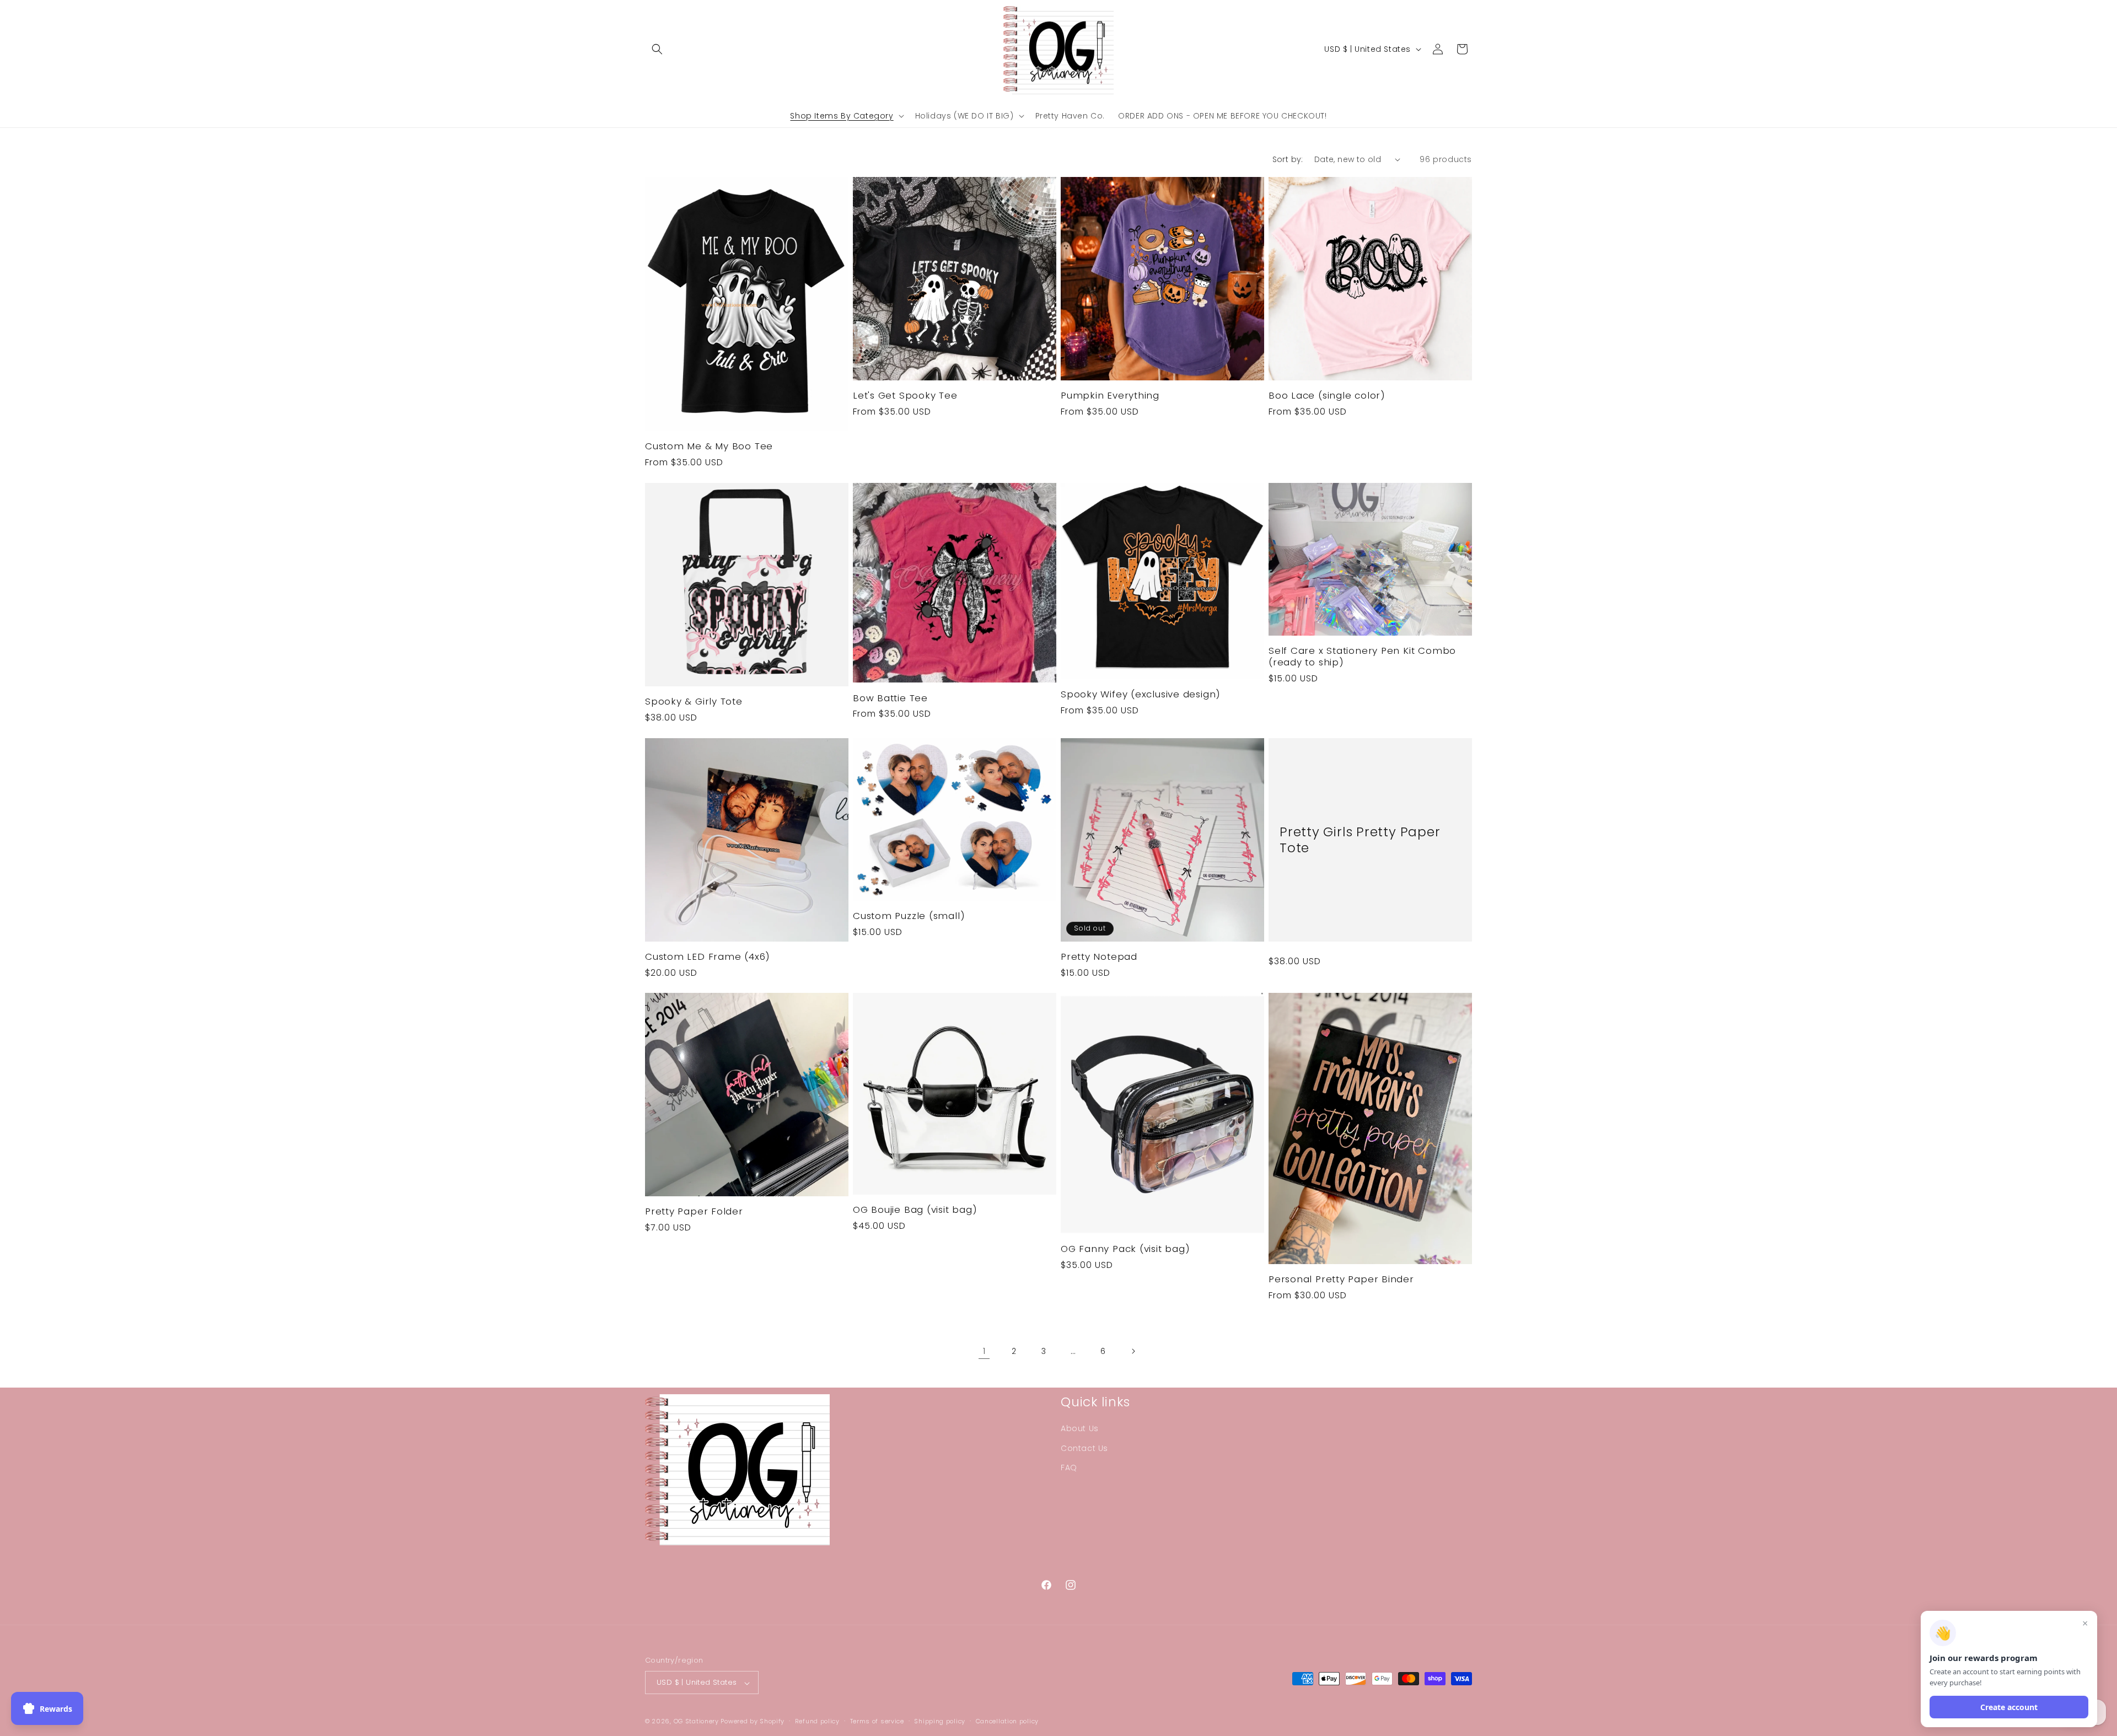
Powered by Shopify (753, 1722)
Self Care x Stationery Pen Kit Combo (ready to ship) (1362, 656)
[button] (657, 49)
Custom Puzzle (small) (909, 916)
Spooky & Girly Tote (694, 702)
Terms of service (877, 1721)
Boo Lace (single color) (1327, 396)
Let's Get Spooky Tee (905, 396)
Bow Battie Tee (890, 698)
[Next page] (1133, 1351)
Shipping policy (940, 1721)
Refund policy (817, 1721)
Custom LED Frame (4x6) (708, 957)
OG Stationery (696, 1722)
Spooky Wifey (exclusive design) (1141, 694)
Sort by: (1288, 159)
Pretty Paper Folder (694, 1211)
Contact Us (1084, 1448)
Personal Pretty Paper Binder (1341, 1279)
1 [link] (984, 1351)
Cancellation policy (1007, 1721)
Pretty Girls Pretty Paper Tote (1360, 840)
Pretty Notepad (1099, 957)
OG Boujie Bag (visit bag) (915, 1210)
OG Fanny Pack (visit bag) (1125, 1249)
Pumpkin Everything (1110, 396)
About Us (1080, 1429)
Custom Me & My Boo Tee (709, 446)
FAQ (1069, 1468)
